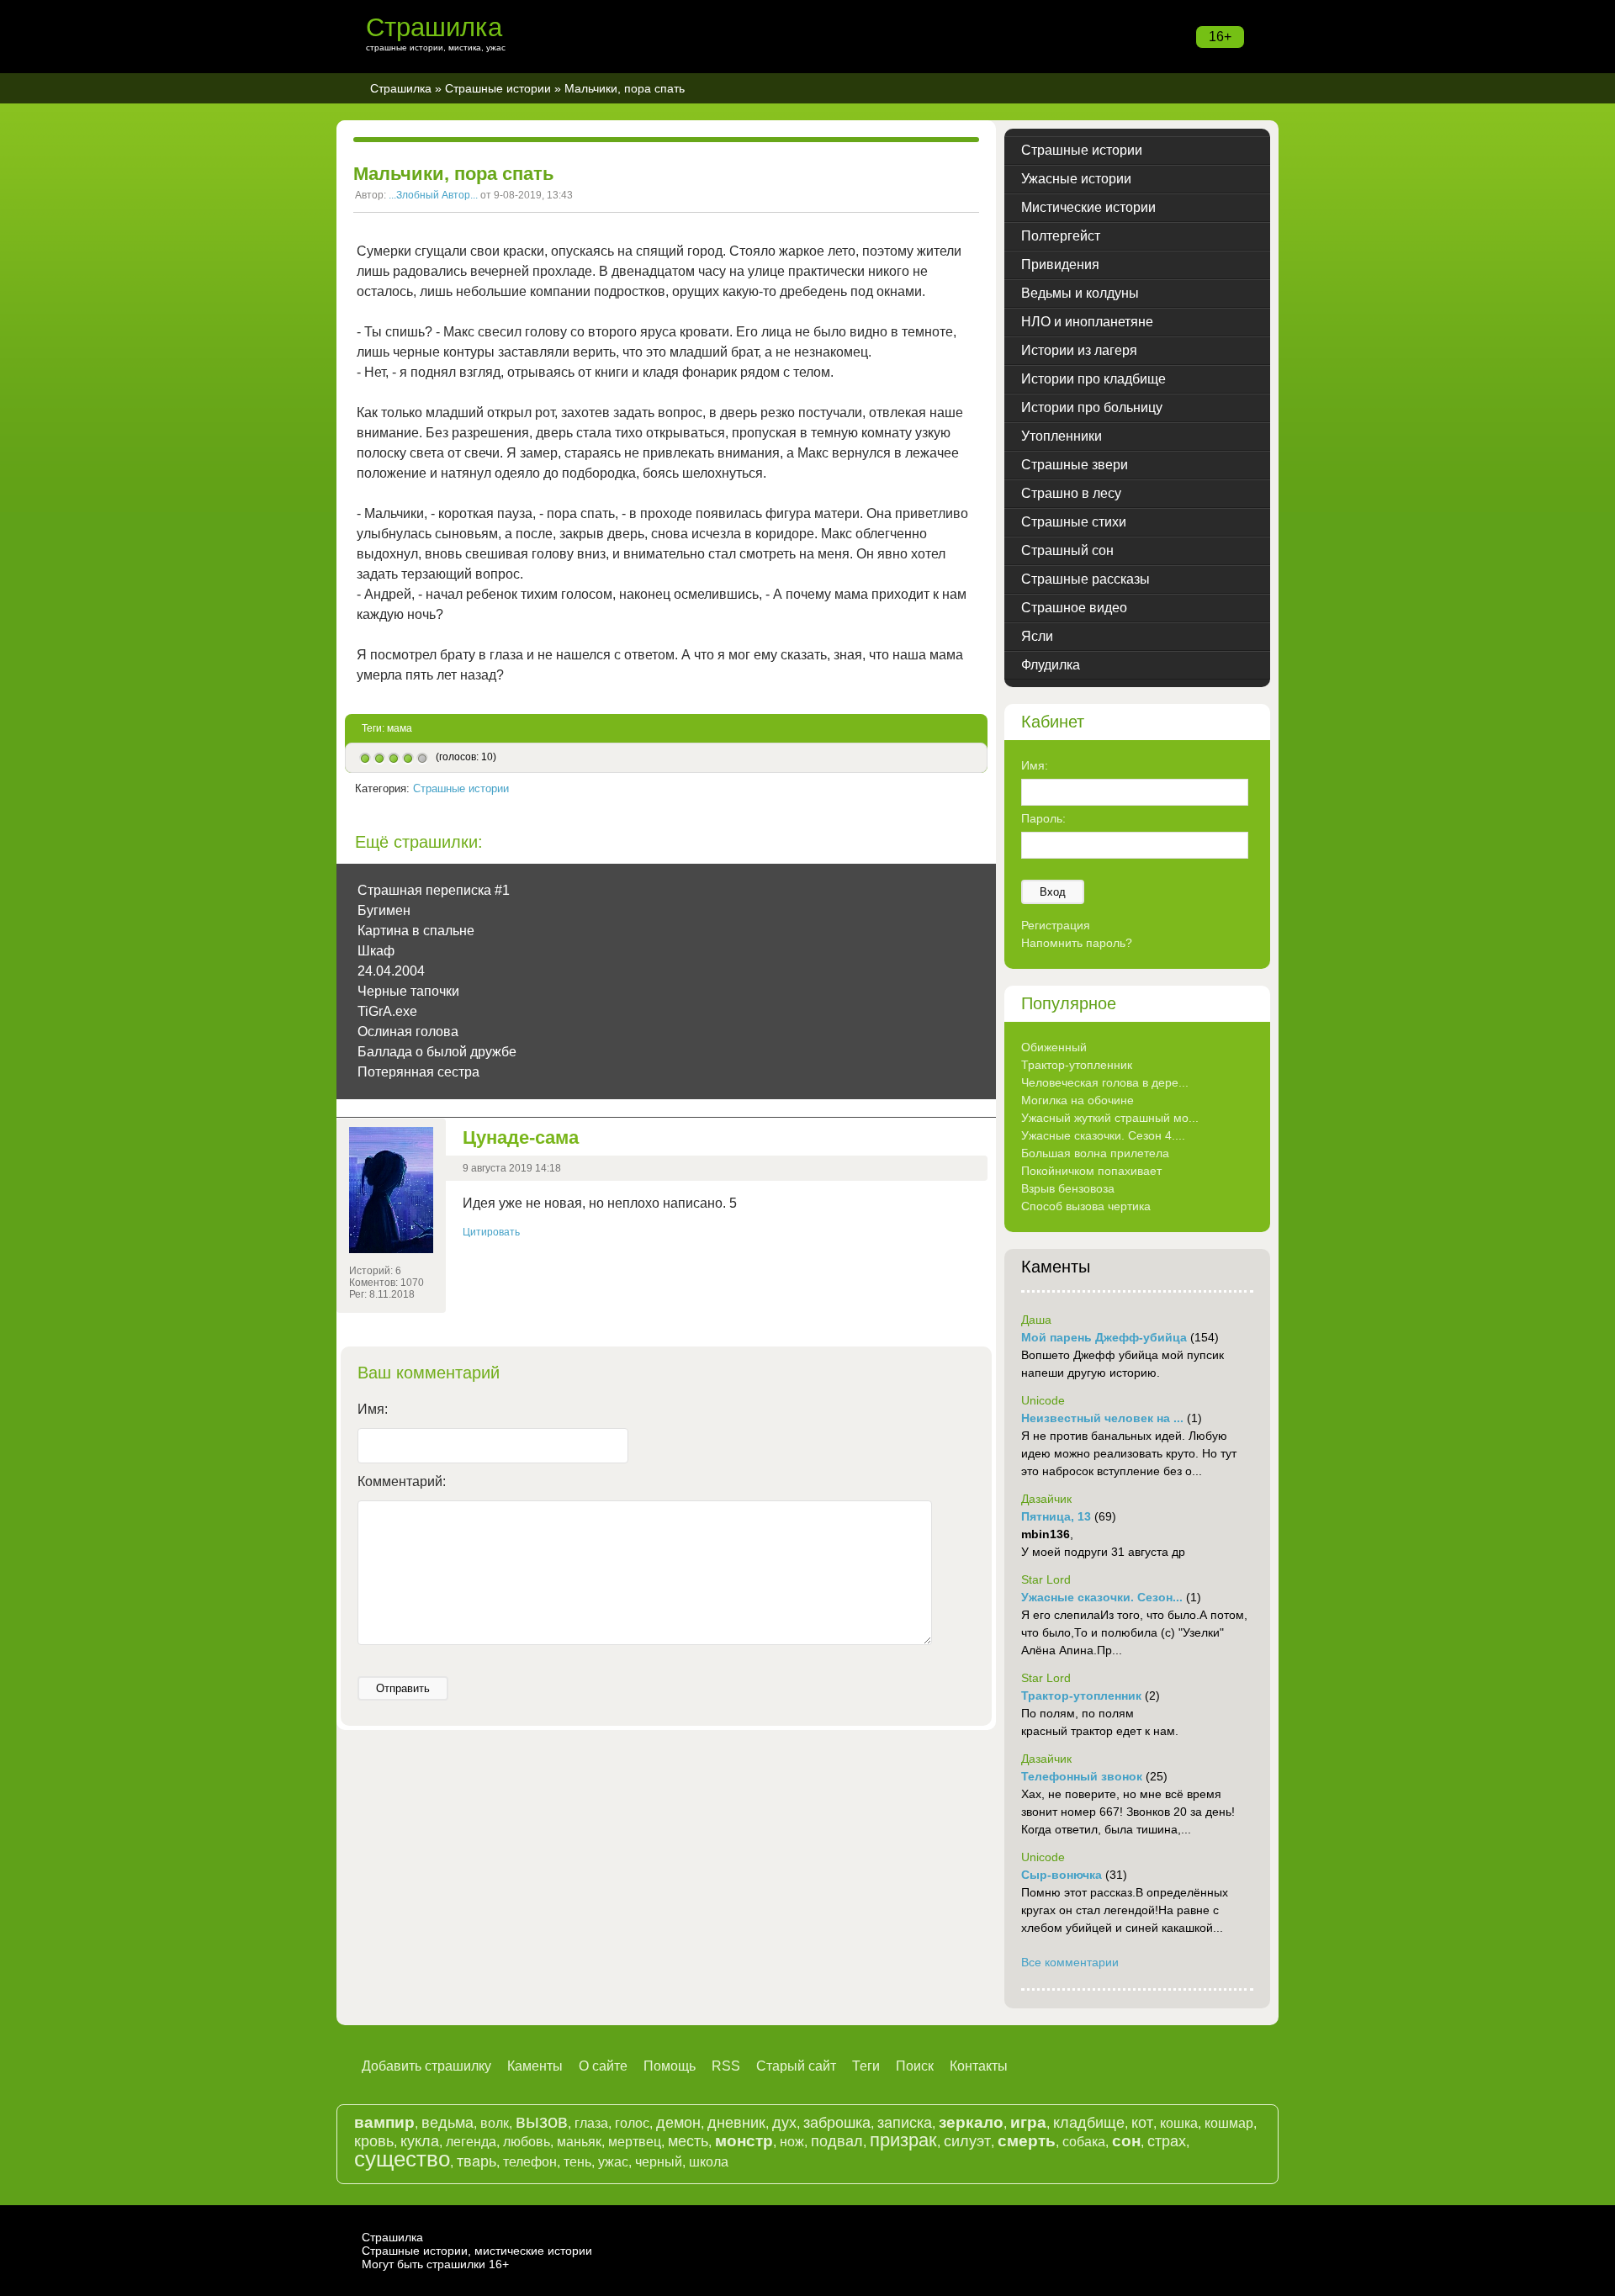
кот (1142, 2123)
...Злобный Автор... (433, 195)
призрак (903, 2140)
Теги (866, 2066)
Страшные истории (498, 88)
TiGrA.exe (387, 1011)
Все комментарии (1070, 1962)
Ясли (1037, 636)
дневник (736, 2123)
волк (495, 2123)
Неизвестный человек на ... (1102, 1418)
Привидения (1060, 265)
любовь (527, 2142)
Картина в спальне (416, 931)
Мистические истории (1088, 207)
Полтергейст (1061, 236)
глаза (591, 2123)
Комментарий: (402, 1481)
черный (659, 2162)
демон (678, 2123)
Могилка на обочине (1078, 1100)
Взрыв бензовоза (1068, 1188)
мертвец (635, 2142)
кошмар (1229, 2123)
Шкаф (376, 951)
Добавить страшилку (426, 2066)
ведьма (447, 2123)
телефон (530, 2162)
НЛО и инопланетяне (1087, 322)
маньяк (579, 2142)
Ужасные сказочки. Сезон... (1102, 1597)
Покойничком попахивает (1091, 1171)
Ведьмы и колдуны (1080, 293)
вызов (542, 2121)
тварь (477, 2161)
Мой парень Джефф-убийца (1104, 1337)
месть (688, 2141)
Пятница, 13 (1056, 1516)
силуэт (967, 2141)
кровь (374, 2141)
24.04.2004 (391, 971)
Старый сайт (796, 2066)
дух (784, 2123)
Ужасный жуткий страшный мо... (1110, 1118)
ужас (613, 2162)
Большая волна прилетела (1095, 1153)
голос (632, 2123)
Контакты (979, 2066)
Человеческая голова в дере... (1105, 1082)
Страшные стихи (1074, 522)
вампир (384, 2122)
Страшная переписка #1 (434, 890)
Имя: (373, 1409)
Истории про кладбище (1093, 379)
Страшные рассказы (1085, 579)
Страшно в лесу (1071, 493)
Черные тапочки (408, 991)
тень (577, 2162)
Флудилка (1051, 665)
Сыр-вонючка (1062, 1875)
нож (792, 2142)
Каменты (535, 2066)
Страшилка (434, 27)
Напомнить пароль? (1077, 943)
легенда (471, 2142)
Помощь (670, 2066)
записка (905, 2123)
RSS (726, 2066)
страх (1167, 2141)
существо (402, 2159)
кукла (420, 2141)
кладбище (1089, 2123)
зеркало (971, 2122)
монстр (744, 2141)
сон (1126, 2141)
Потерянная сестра (418, 1072)
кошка (1179, 2123)
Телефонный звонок (1082, 1776)
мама (400, 728)
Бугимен (384, 910)
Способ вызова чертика (1086, 1206)
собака (1084, 2142)
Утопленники (1062, 436)
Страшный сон (1067, 550)
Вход (1053, 892)
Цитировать (491, 1232)
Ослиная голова (408, 1032)
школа (709, 2162)
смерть (1027, 2141)
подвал (837, 2141)
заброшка (837, 2123)
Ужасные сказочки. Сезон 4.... (1103, 1135)
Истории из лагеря (1079, 350)
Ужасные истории (1076, 179)
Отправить (403, 1688)
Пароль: (1043, 818)
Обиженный (1054, 1047)
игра (1028, 2122)
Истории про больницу (1092, 407)
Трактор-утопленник (1077, 1065)
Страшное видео (1074, 608)
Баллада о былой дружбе (437, 1052)
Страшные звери (1075, 465)
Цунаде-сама (521, 1137)
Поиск (915, 2066)
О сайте (603, 2066)
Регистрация (1056, 925)
